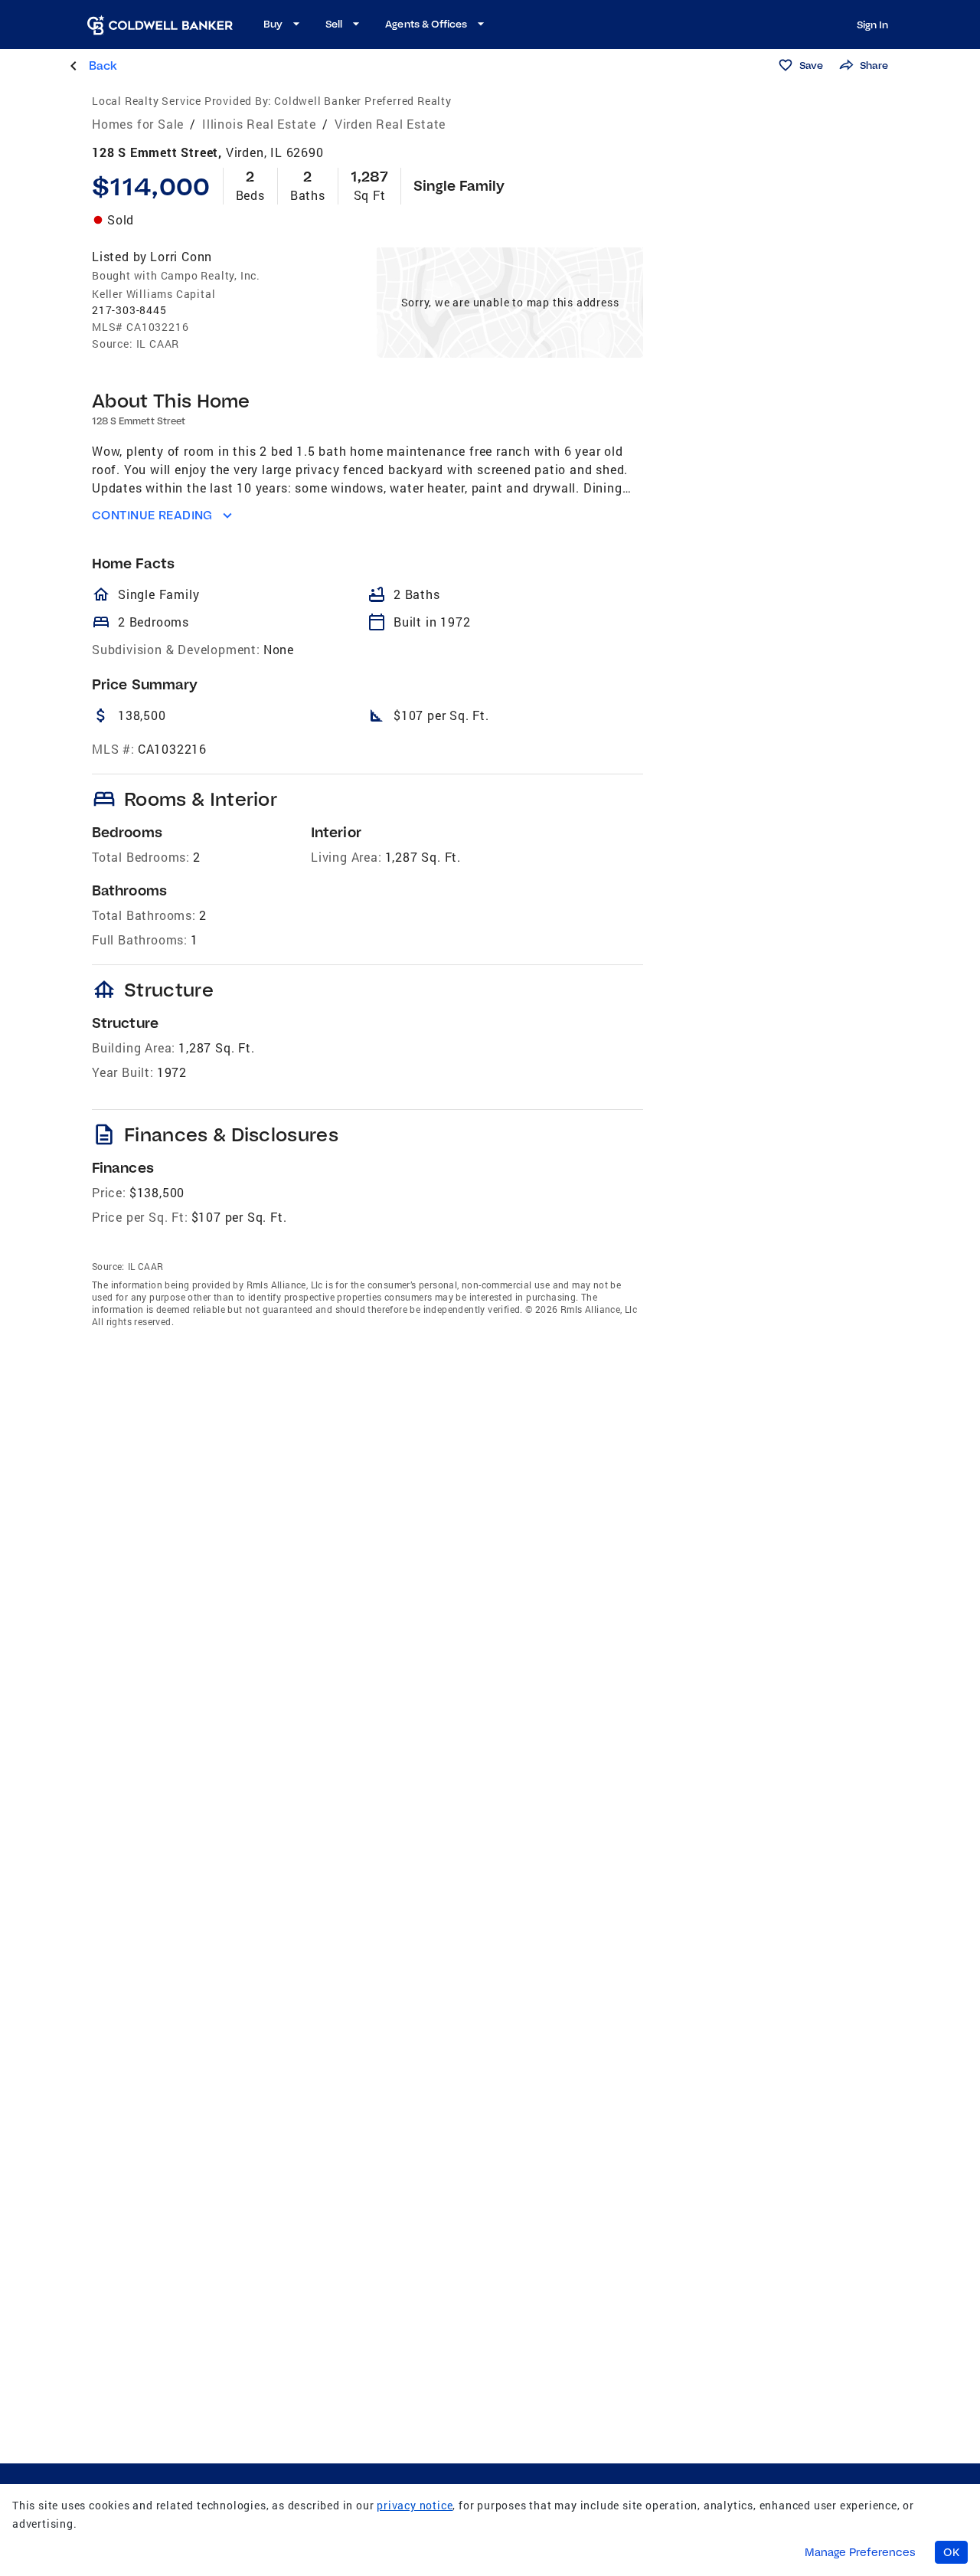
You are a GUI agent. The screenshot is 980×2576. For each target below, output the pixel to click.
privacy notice (415, 2505)
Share (874, 65)
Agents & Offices (426, 24)
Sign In (872, 25)
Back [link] (103, 65)
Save (811, 65)
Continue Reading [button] (152, 515)
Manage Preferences (860, 2552)
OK (951, 2552)
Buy (273, 24)
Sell (334, 24)
